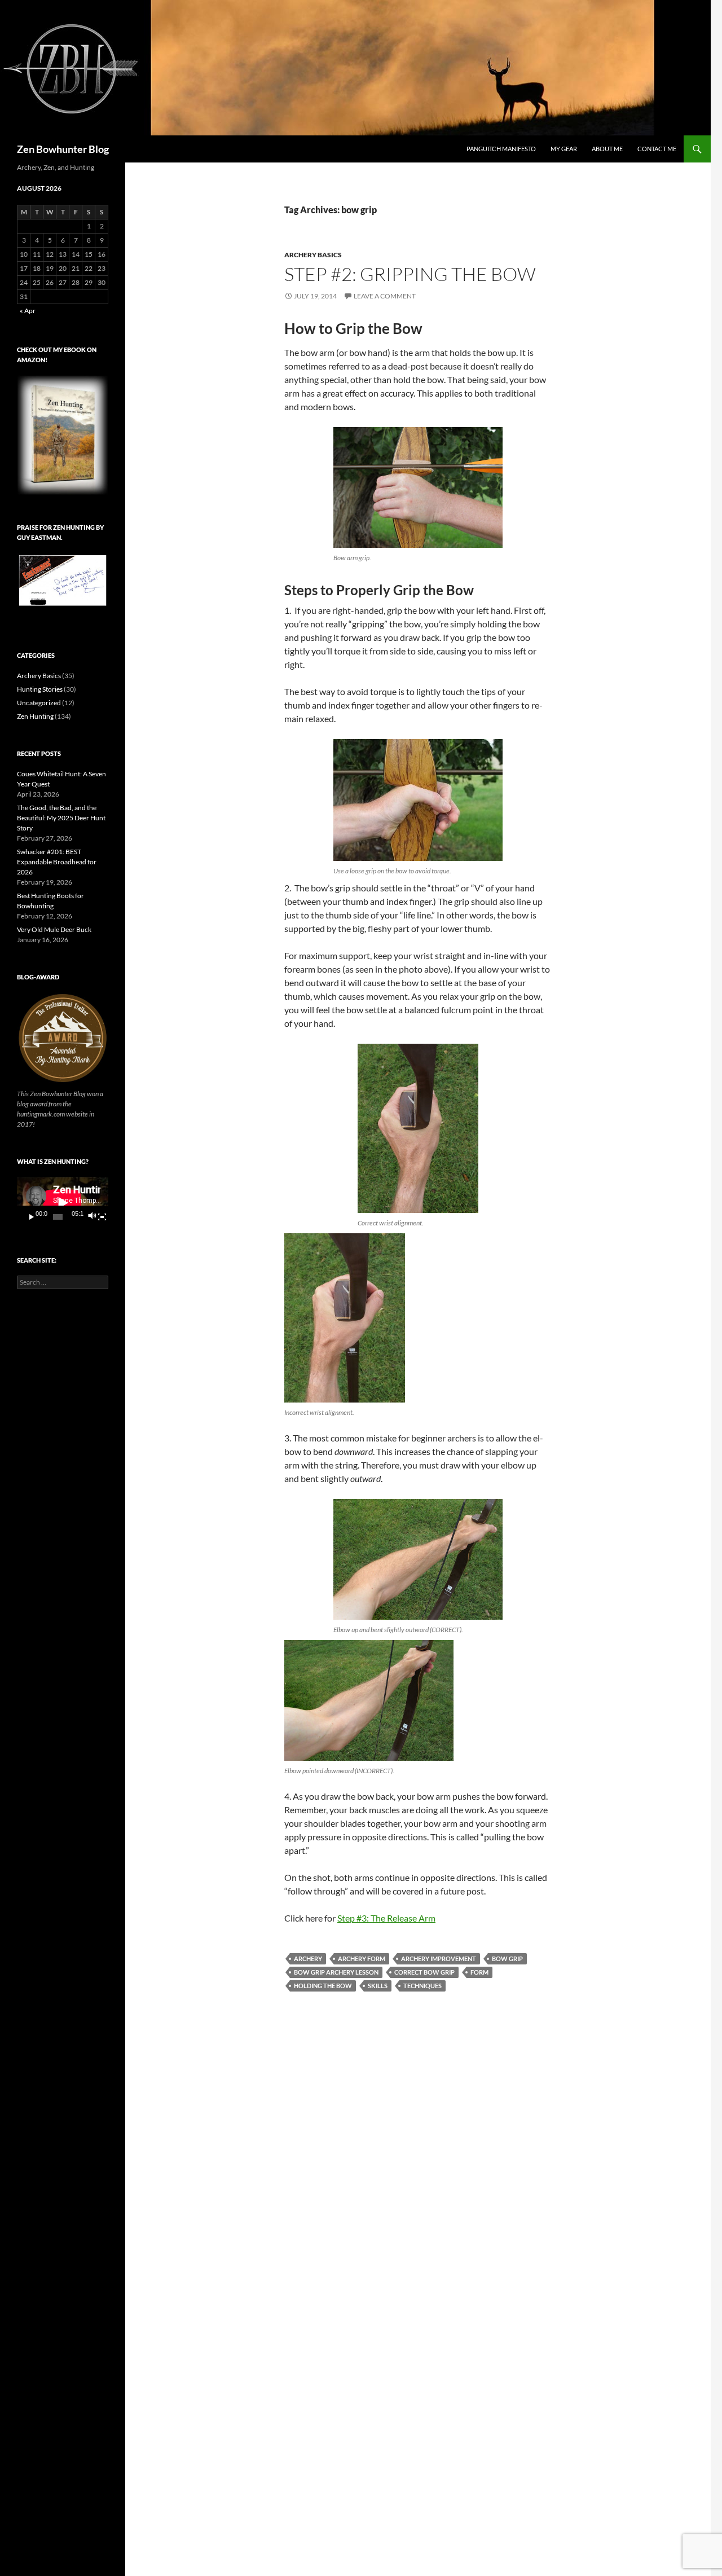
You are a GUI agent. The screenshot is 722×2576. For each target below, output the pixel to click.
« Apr (28, 311)
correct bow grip (424, 1972)
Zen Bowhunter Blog (63, 149)
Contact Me (657, 149)
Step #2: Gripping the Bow (410, 274)
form (479, 1972)
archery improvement (439, 1959)
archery (308, 1959)
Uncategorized (39, 703)
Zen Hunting (35, 716)
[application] (63, 1203)
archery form (362, 1959)
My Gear (564, 149)
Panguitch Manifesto (501, 149)
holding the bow (323, 1986)
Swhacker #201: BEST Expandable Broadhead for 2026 (57, 862)
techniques (422, 1986)
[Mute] (92, 1217)
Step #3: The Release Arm (386, 1918)
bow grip (507, 1959)
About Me (607, 149)
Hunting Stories (40, 689)
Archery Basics (313, 255)
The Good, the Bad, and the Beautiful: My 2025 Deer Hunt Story (61, 818)
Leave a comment (385, 296)
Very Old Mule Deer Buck (54, 929)
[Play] (32, 1217)
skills (378, 1986)
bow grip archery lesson (336, 1972)
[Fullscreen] (102, 1217)
